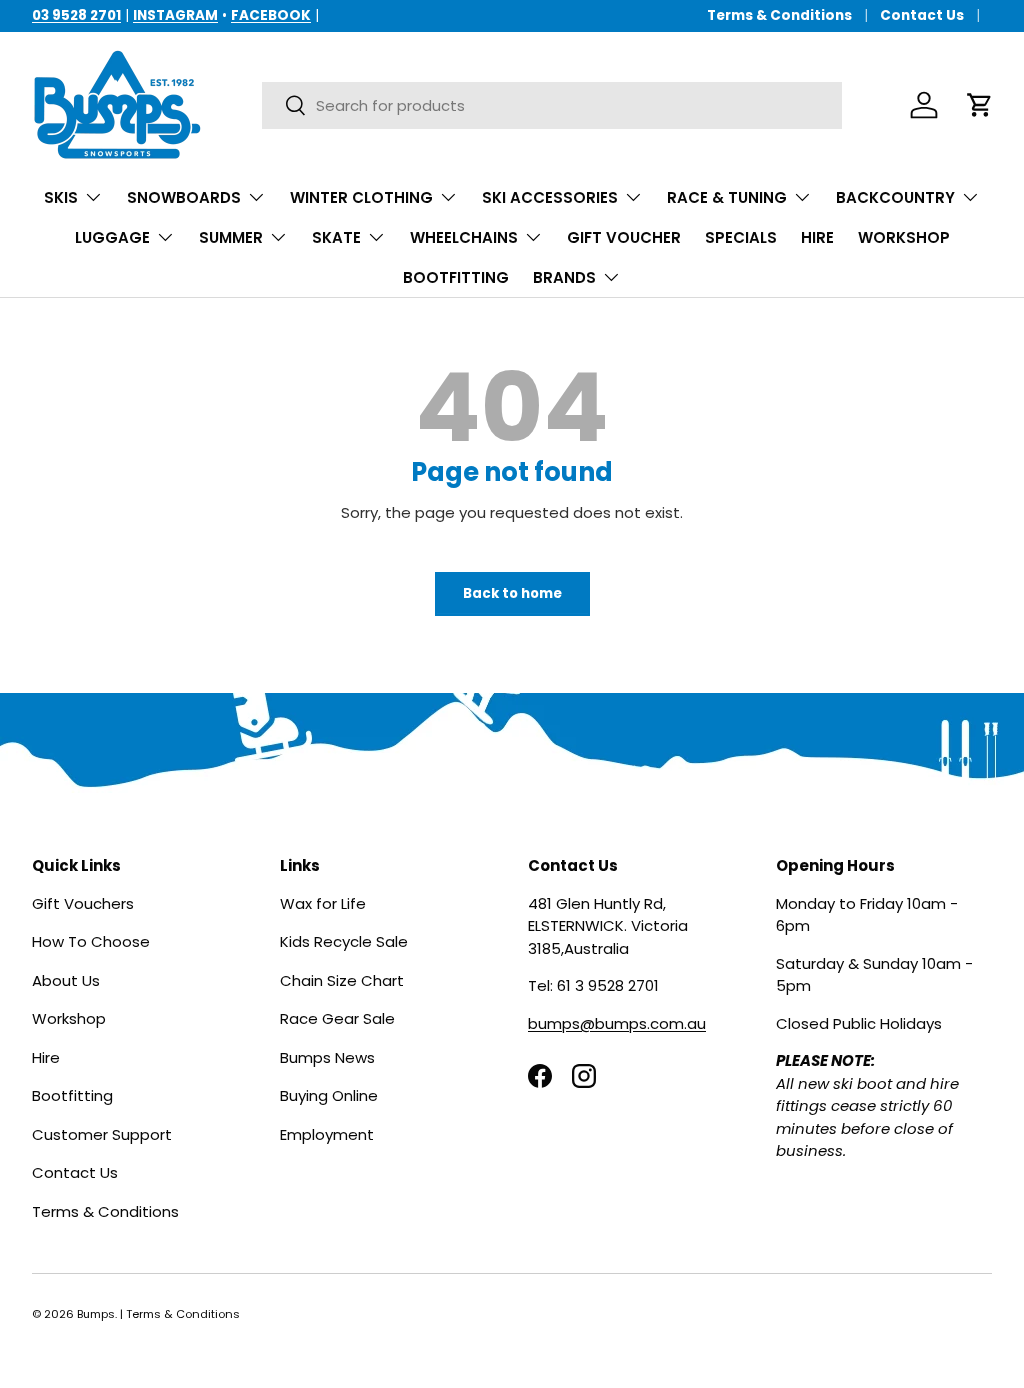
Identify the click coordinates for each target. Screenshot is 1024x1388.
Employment (327, 1134)
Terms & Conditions (779, 15)
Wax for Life (323, 903)
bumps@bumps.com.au (617, 1023)
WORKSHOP (904, 237)
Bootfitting (72, 1095)
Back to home (512, 593)
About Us (66, 980)
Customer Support (102, 1134)
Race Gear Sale (337, 1018)
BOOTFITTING (456, 277)
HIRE (817, 237)
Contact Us (922, 15)
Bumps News (327, 1057)
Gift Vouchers (83, 903)
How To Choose (91, 941)
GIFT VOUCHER (624, 237)
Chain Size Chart (342, 980)
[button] (980, 105)
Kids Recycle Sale (344, 941)
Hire (46, 1057)
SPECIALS (741, 237)
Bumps (96, 1314)
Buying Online (329, 1095)
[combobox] (551, 105)
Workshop (69, 1018)
